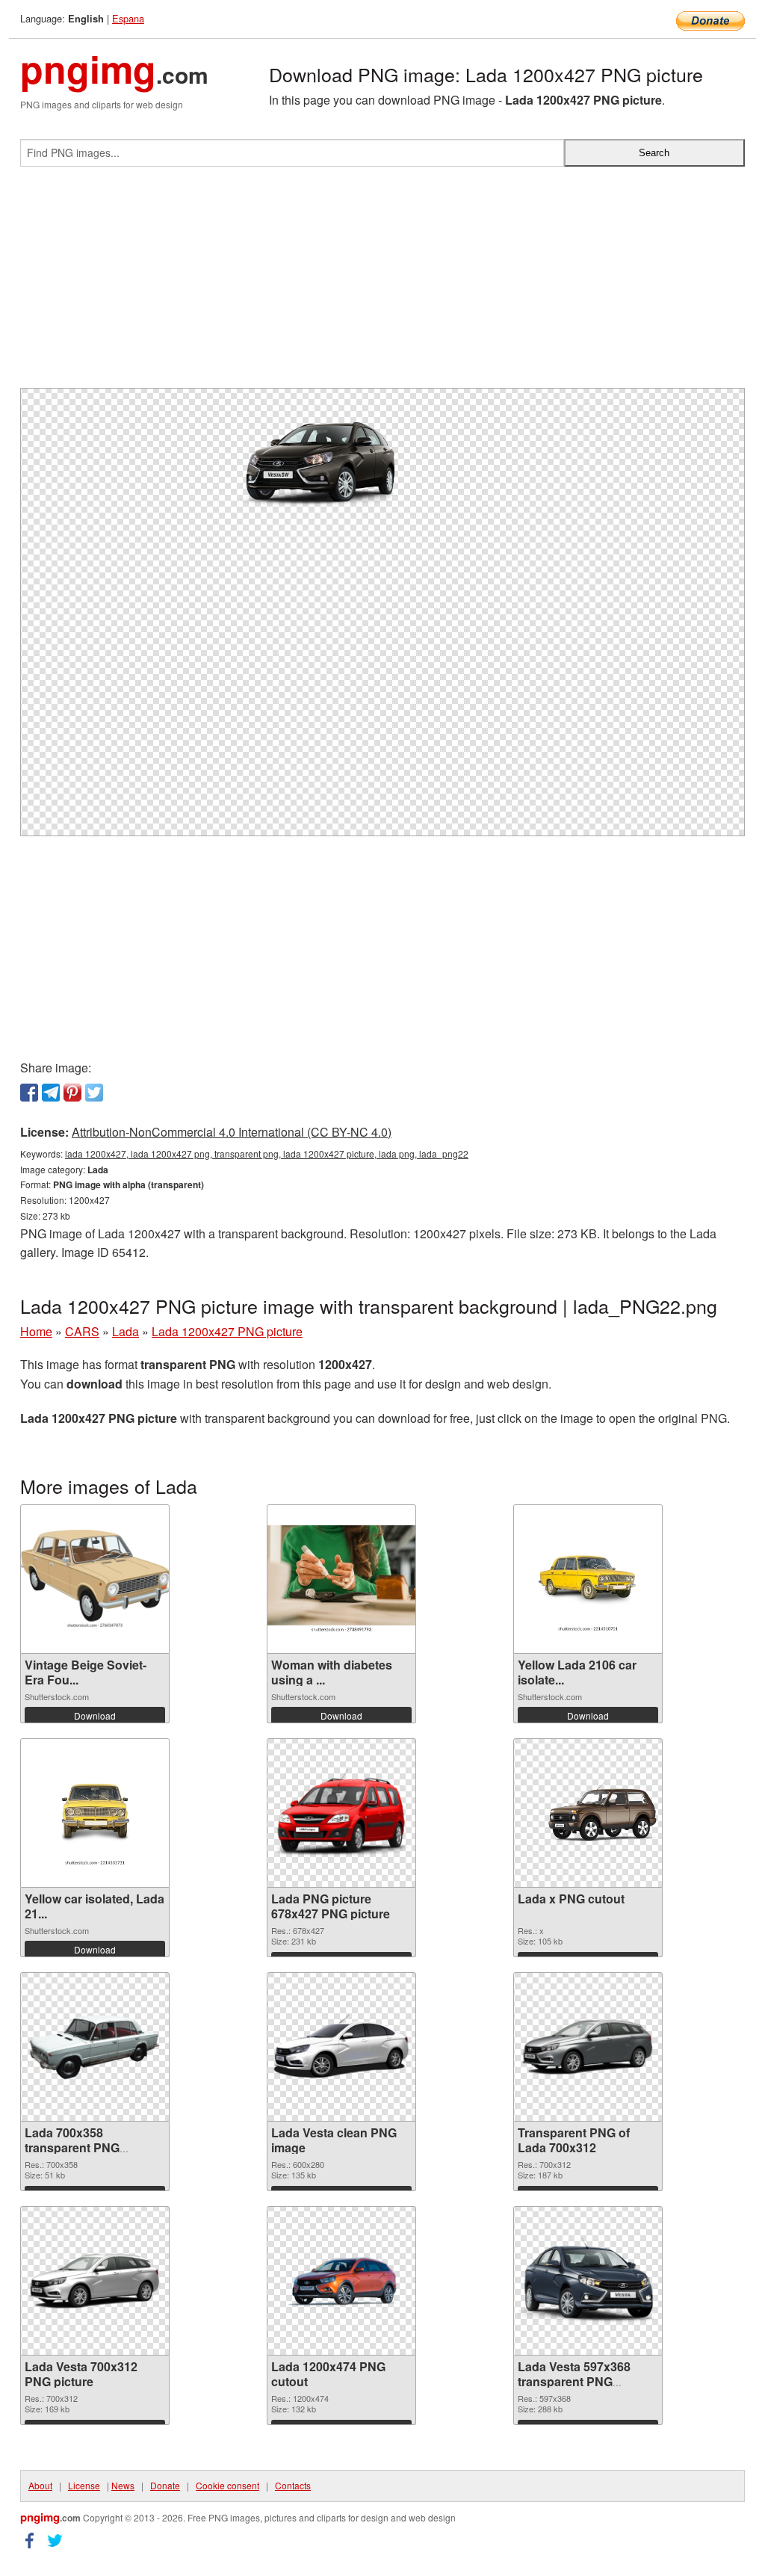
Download (95, 1715)
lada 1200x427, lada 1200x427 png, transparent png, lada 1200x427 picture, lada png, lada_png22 (267, 1153)
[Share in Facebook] (29, 1093)
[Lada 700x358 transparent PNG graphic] (95, 2047)
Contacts (293, 2485)
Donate (165, 2485)
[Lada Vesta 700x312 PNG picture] (95, 2281)
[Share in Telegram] (51, 1093)
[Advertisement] (382, 283)
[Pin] (72, 1093)
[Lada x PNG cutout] (588, 1813)
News (123, 2485)
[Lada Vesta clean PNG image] (341, 2047)
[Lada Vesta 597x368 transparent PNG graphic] (588, 2281)
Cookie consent (227, 2485)
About (40, 2485)
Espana (128, 18)
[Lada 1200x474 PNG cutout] (341, 2281)
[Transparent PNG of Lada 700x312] (588, 2047)
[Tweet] (94, 1093)
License (84, 2485)
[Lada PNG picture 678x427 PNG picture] (341, 1813)
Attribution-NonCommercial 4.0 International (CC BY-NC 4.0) (232, 1132)
